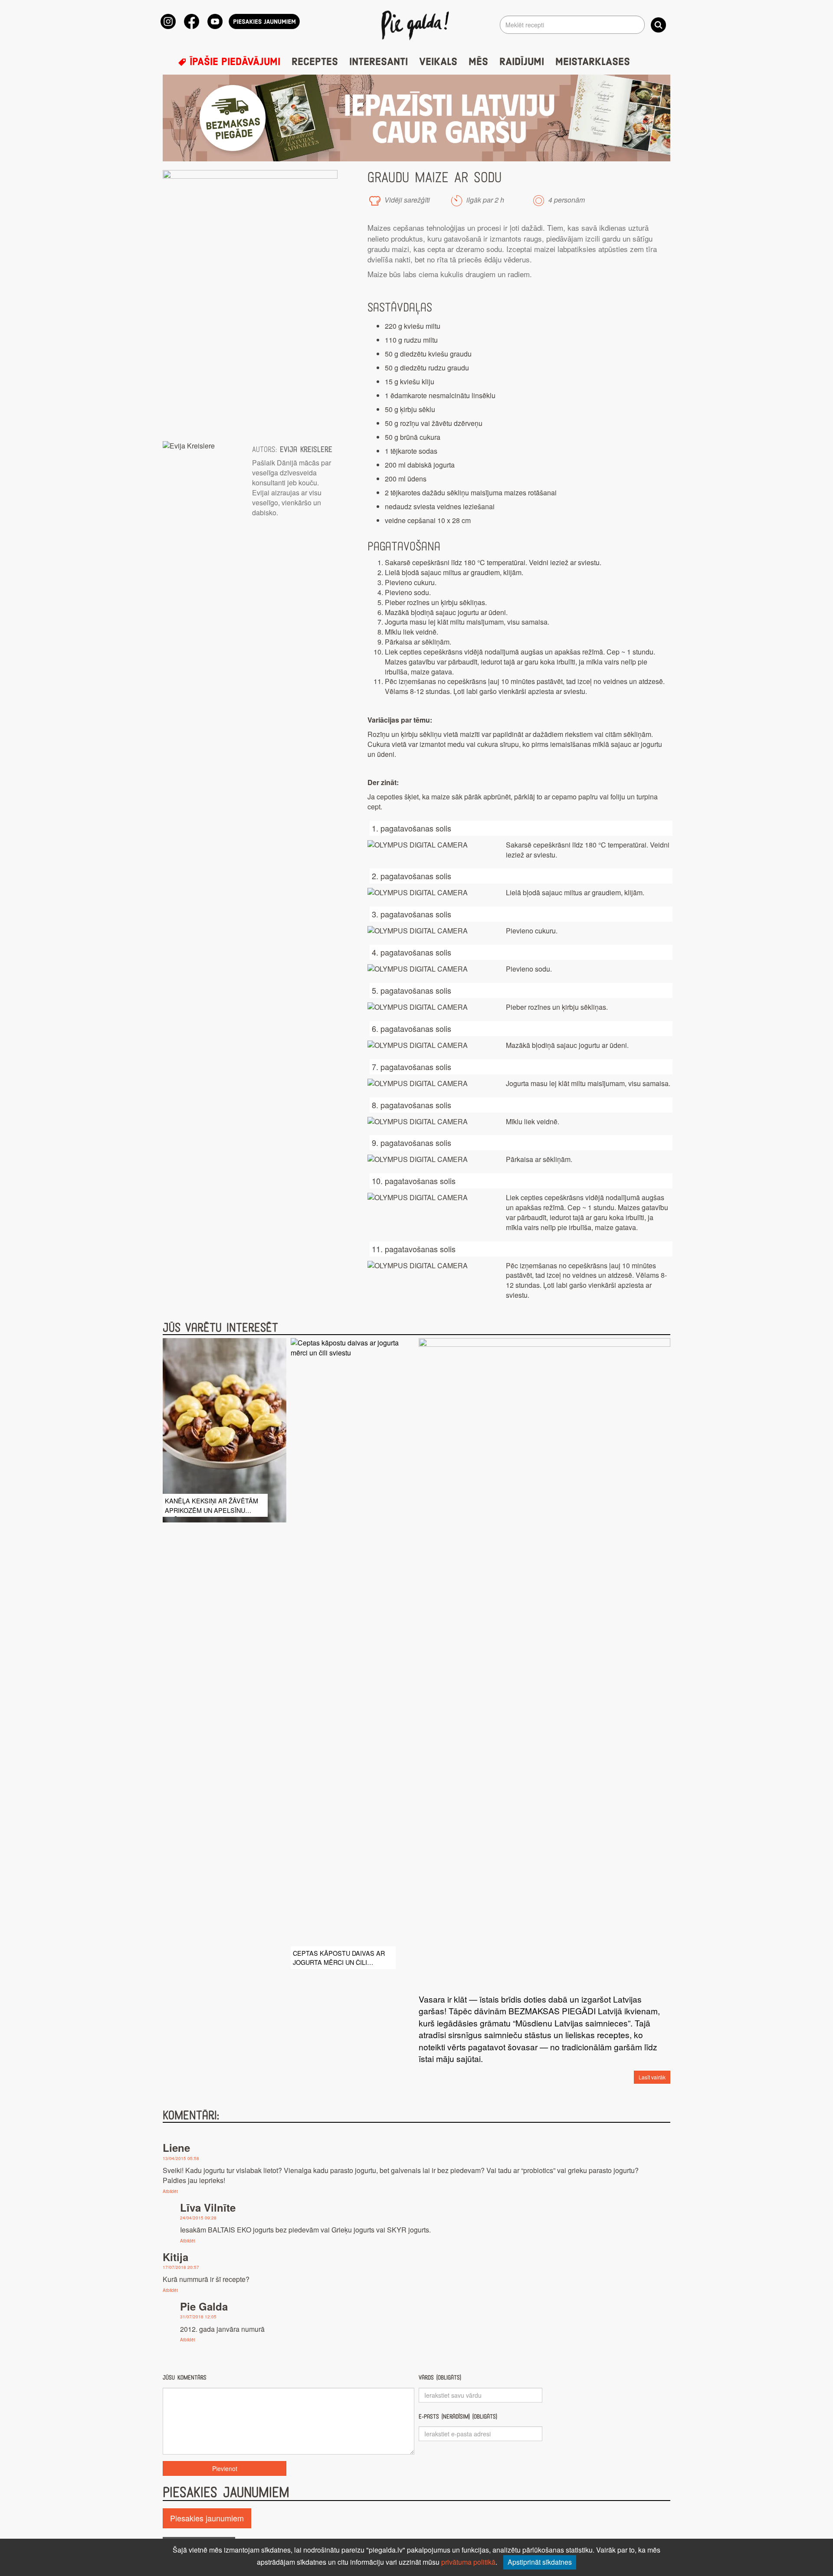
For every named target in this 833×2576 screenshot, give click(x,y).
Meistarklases (593, 62)
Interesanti (379, 62)
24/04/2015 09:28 (198, 2218)
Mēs (478, 62)
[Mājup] (417, 25)
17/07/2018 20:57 (181, 2267)
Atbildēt (170, 2191)
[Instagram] (168, 21)
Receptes (315, 62)
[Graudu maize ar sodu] (250, 301)
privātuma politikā (468, 2562)
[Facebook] (192, 21)
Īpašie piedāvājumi (233, 62)
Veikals (438, 62)
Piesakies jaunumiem (207, 2518)
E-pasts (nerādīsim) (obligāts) (458, 2417)
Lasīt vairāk (652, 2077)
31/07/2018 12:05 (198, 2317)
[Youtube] (215, 21)
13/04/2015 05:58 (181, 2158)
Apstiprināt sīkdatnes (540, 2562)
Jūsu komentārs (185, 2378)
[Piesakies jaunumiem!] (264, 21)
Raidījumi (522, 62)
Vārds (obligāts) (440, 2378)
